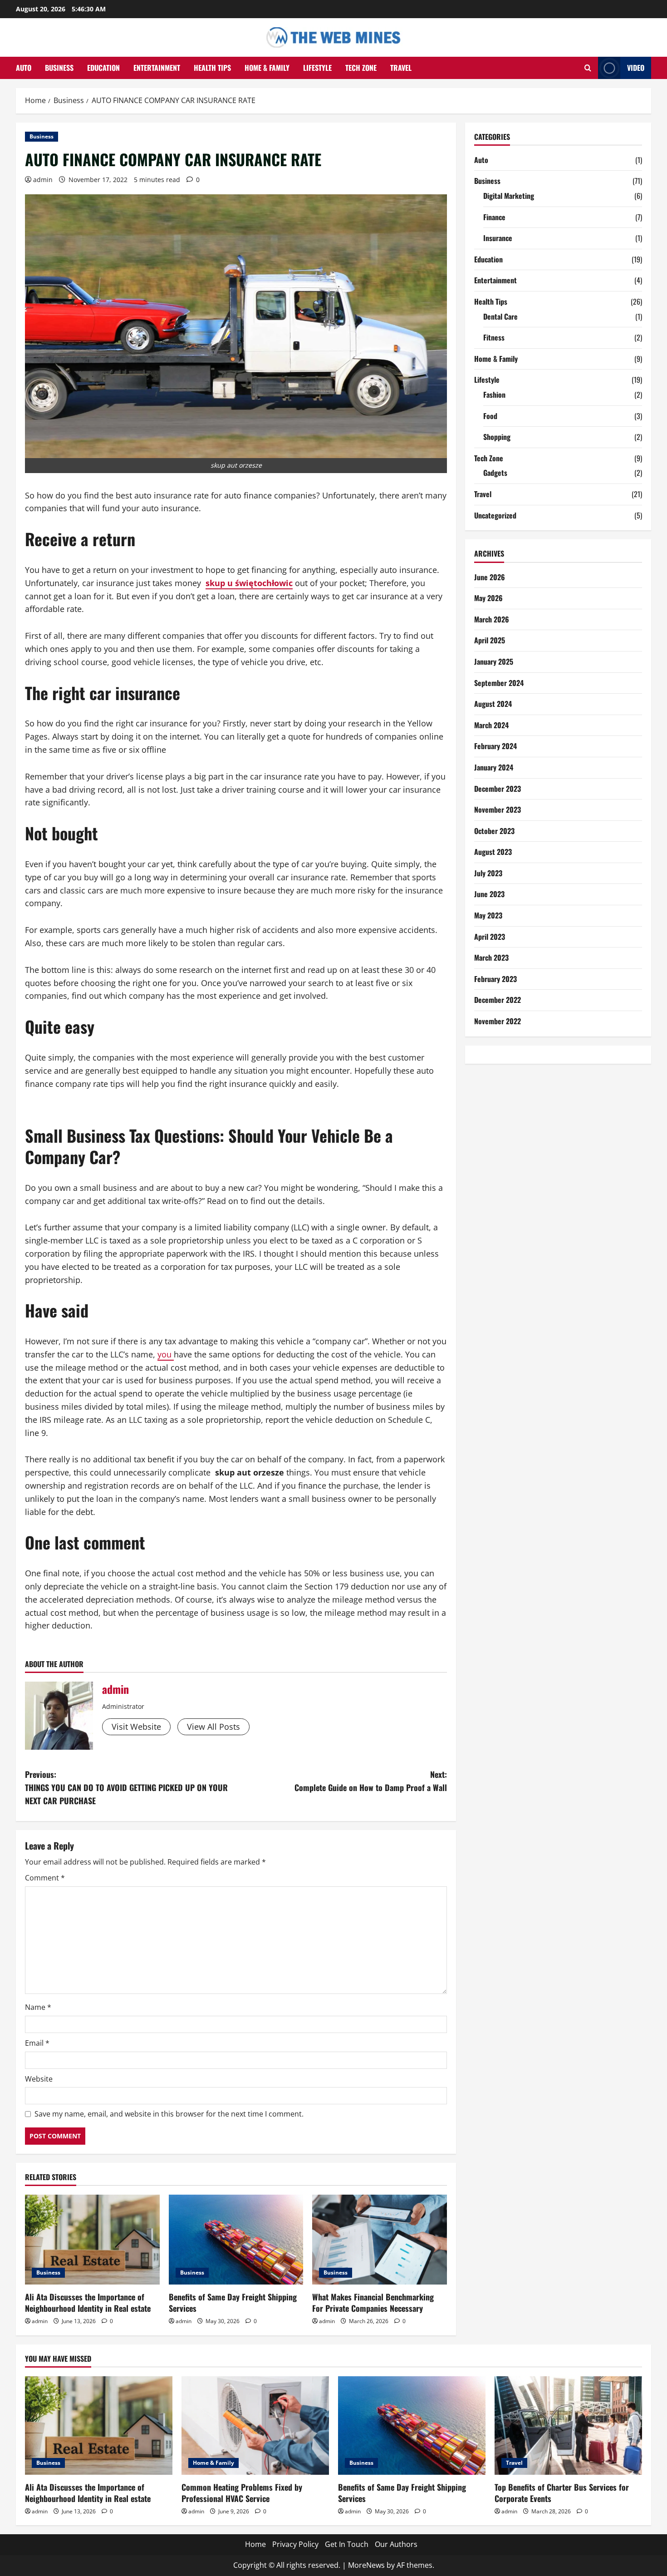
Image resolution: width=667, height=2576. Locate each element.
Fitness (494, 337)
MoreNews (366, 2565)
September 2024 (499, 683)
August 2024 (493, 704)
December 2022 (498, 1000)
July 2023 (488, 873)
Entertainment (157, 68)
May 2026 (488, 598)
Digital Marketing (509, 196)
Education (103, 68)
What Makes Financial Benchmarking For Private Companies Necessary (373, 2302)
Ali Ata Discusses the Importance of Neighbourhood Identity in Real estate (88, 2302)
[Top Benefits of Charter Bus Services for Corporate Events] (568, 2425)
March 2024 (491, 725)
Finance (494, 217)
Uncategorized (495, 515)
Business (59, 68)
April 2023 (490, 937)
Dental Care (500, 316)
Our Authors (396, 2544)
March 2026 (492, 619)
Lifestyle (317, 68)
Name (38, 2007)
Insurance (498, 238)
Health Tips (212, 68)
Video (636, 68)
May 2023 (488, 915)
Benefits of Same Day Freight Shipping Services (233, 2302)
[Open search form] (588, 68)
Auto (24, 68)
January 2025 (494, 661)
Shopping (497, 437)
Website (39, 2079)
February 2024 (495, 746)
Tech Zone (361, 68)
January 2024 (494, 767)
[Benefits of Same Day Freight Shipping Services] (236, 2240)
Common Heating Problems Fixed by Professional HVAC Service (242, 2493)
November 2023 (498, 809)
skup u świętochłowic (249, 583)
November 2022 (498, 1021)
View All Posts (213, 1727)
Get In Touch (347, 2544)
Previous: (126, 1787)
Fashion (494, 395)
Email (37, 2043)
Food (490, 416)
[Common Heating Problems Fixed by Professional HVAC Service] (255, 2425)
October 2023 (494, 831)
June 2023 (489, 894)
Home (255, 2544)
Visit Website (136, 1727)
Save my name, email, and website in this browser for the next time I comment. (169, 2114)
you (166, 1354)
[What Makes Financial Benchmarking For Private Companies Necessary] (380, 2240)
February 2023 (495, 979)
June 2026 (490, 577)
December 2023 (498, 789)
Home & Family (267, 68)
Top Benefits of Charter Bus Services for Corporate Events (562, 2493)
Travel (401, 68)
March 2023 (491, 957)
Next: (371, 1781)
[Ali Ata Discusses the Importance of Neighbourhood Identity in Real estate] (92, 2240)
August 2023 (493, 852)
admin (43, 180)
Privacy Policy (295, 2544)
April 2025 (490, 640)
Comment (45, 1878)
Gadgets (495, 473)
